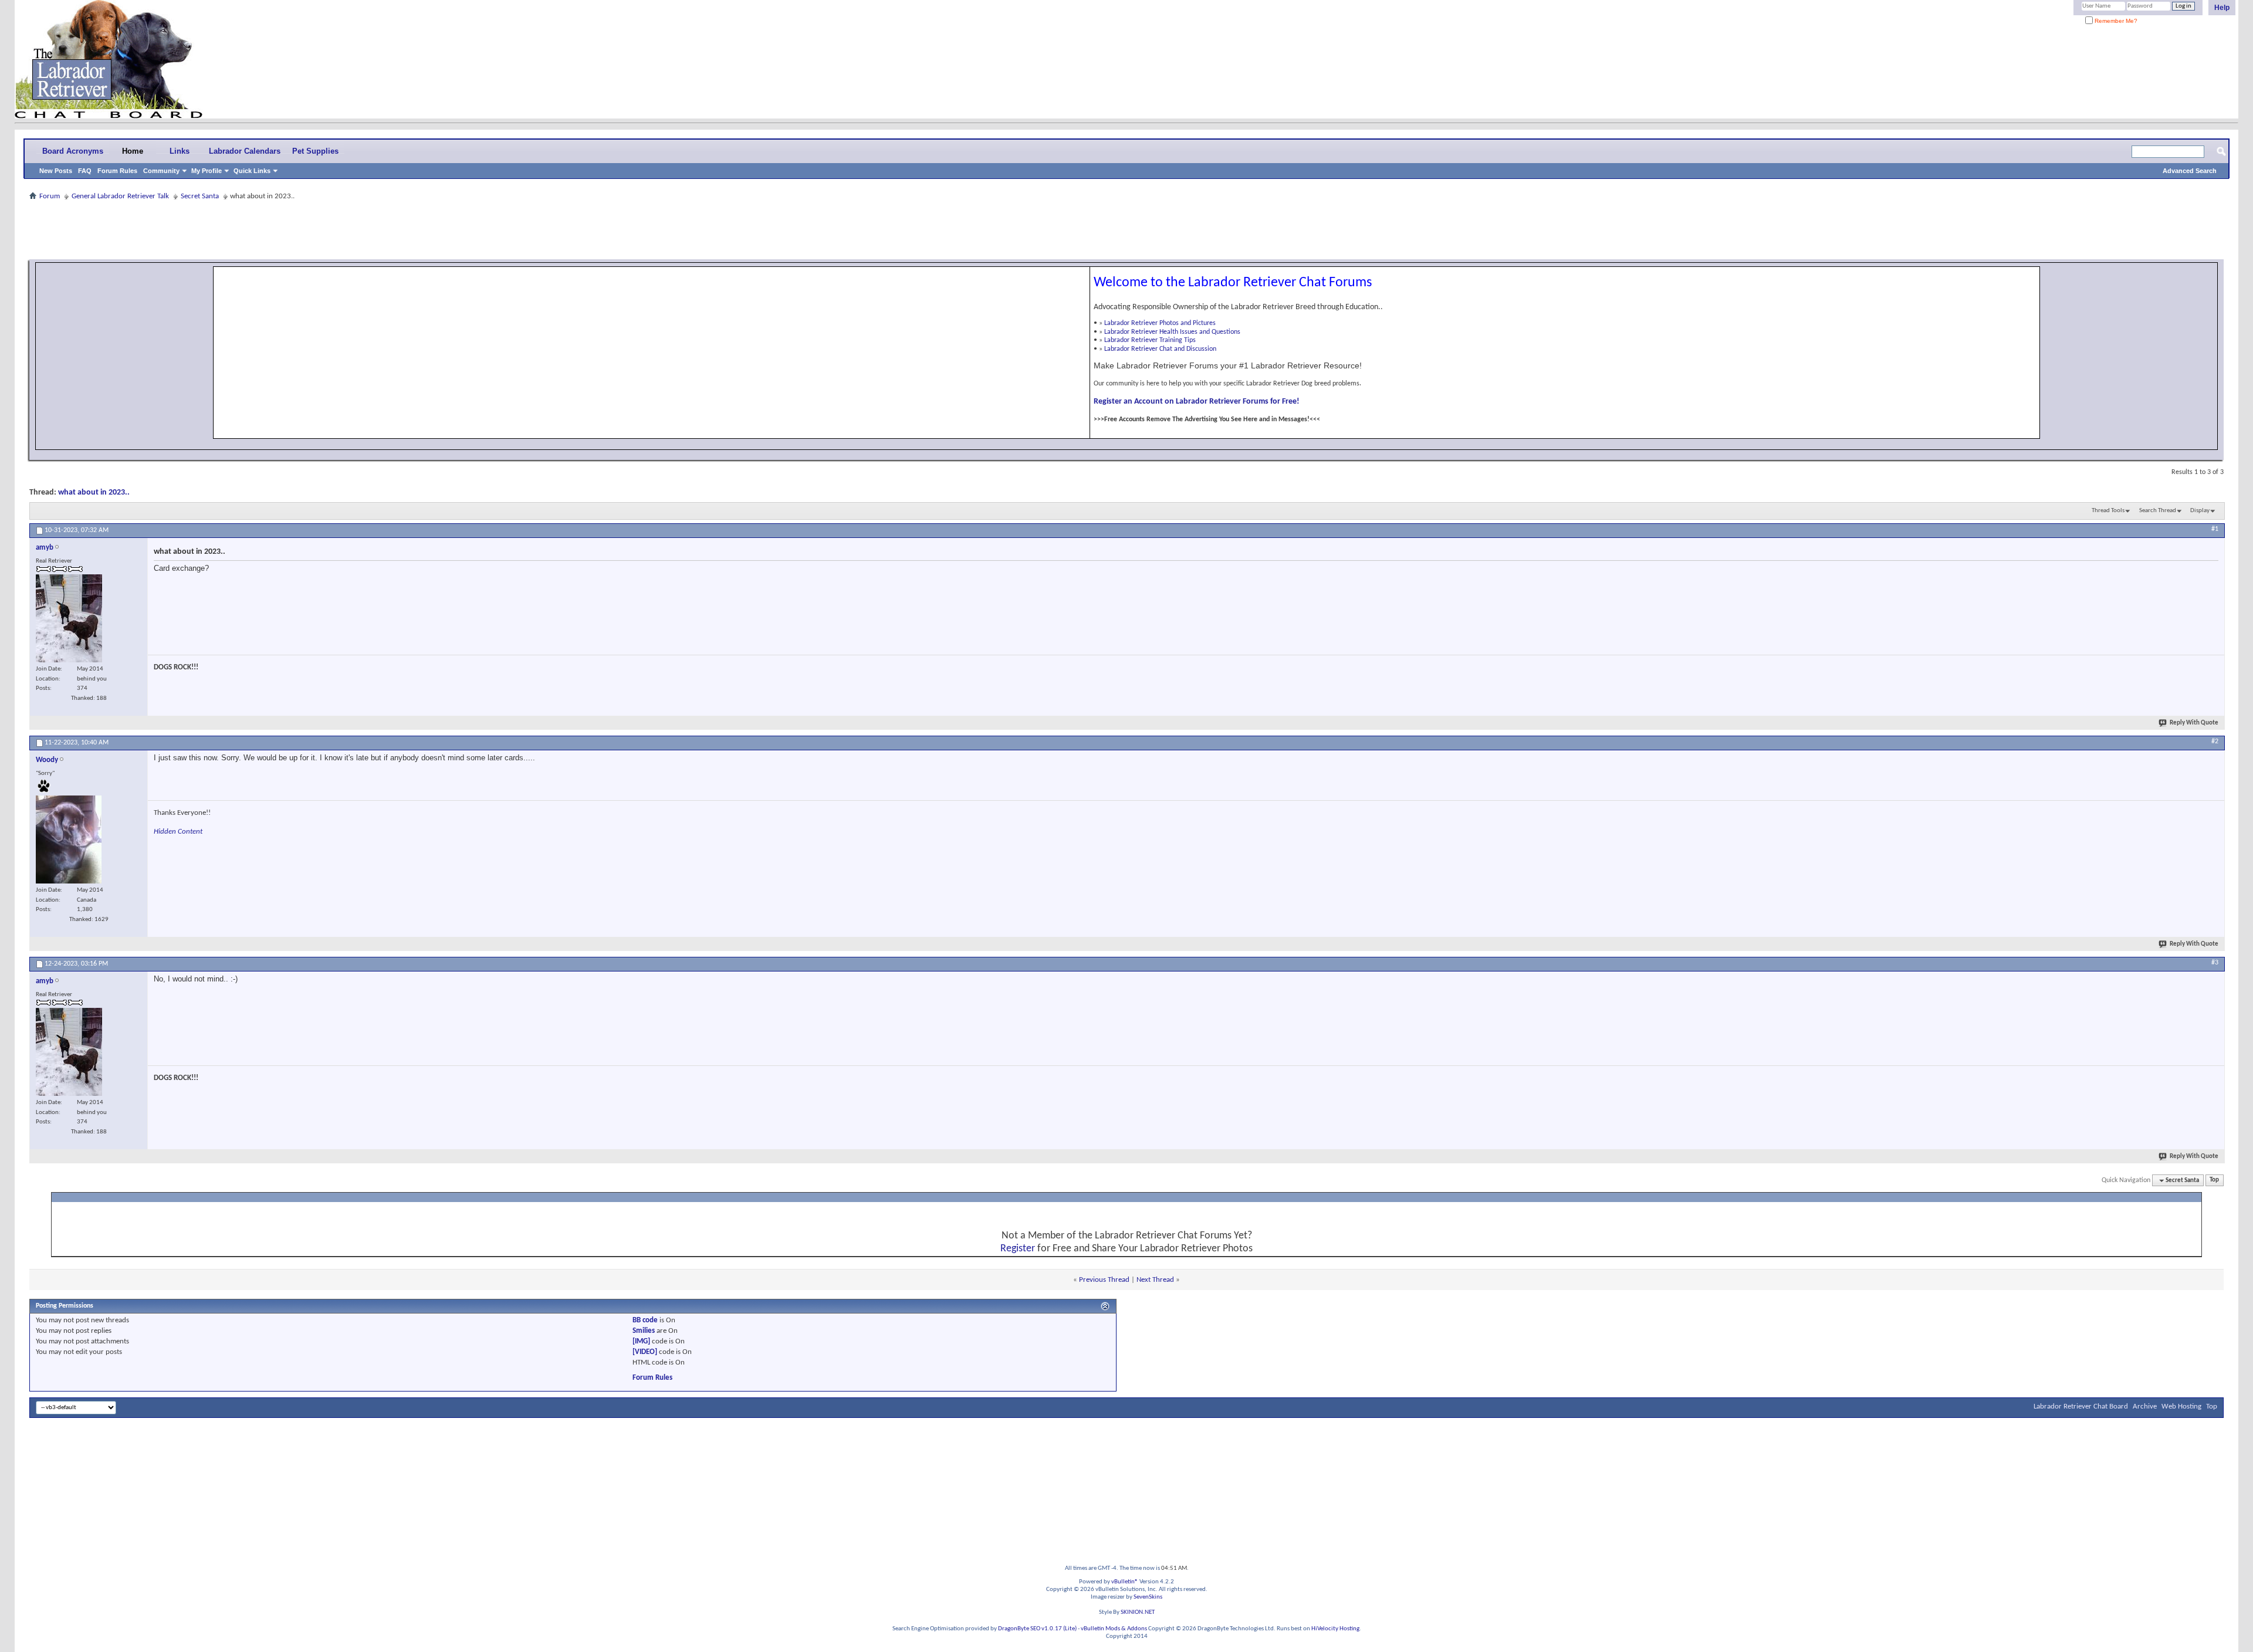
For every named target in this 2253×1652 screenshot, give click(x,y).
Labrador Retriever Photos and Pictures (1160, 323)
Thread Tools (2108, 511)
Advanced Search (2190, 171)
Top (2214, 1181)
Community (161, 171)
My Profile (207, 171)
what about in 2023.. (94, 492)
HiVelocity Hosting (1335, 1629)
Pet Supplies (315, 151)
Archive (2145, 1406)
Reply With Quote (2194, 723)
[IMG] (641, 1341)
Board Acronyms (73, 151)
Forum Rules (117, 171)
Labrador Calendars (245, 151)
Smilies (644, 1331)
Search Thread (2158, 511)
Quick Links (252, 171)
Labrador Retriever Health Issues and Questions (1172, 332)
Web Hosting (2181, 1406)
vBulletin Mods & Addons (1114, 1629)
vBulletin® (1125, 1582)
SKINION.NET (1138, 1612)
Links (180, 151)
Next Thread (1155, 1280)
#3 (2215, 963)
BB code (645, 1320)
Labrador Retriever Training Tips (1150, 340)
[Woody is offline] (69, 839)
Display (2200, 511)
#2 (2215, 742)
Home (133, 151)
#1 (2215, 529)
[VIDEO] (645, 1352)
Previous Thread (1104, 1280)
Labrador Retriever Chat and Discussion (1160, 349)
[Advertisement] (1126, 230)
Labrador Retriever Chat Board (2081, 1406)
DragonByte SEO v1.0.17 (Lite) (1037, 1629)
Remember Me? (2115, 21)
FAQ (85, 171)
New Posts (56, 171)
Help (2222, 8)
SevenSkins (1148, 1597)
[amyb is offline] (69, 618)
